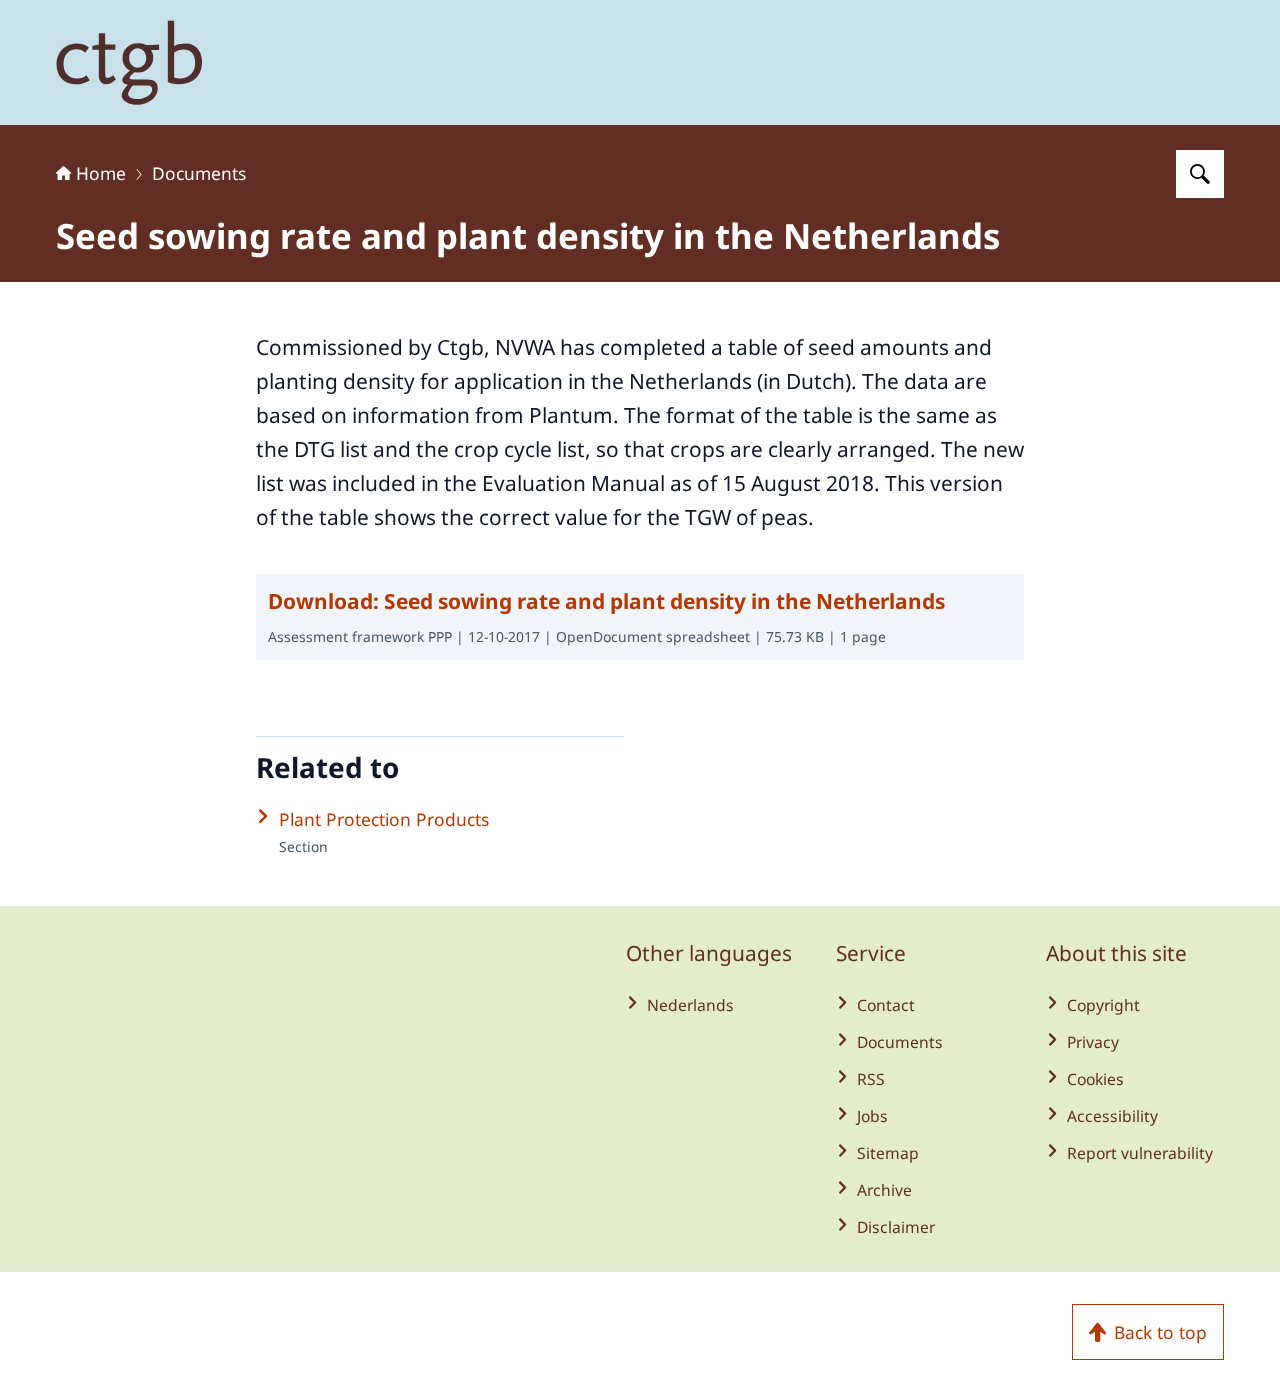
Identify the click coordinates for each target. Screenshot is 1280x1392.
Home (101, 173)
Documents (199, 173)
